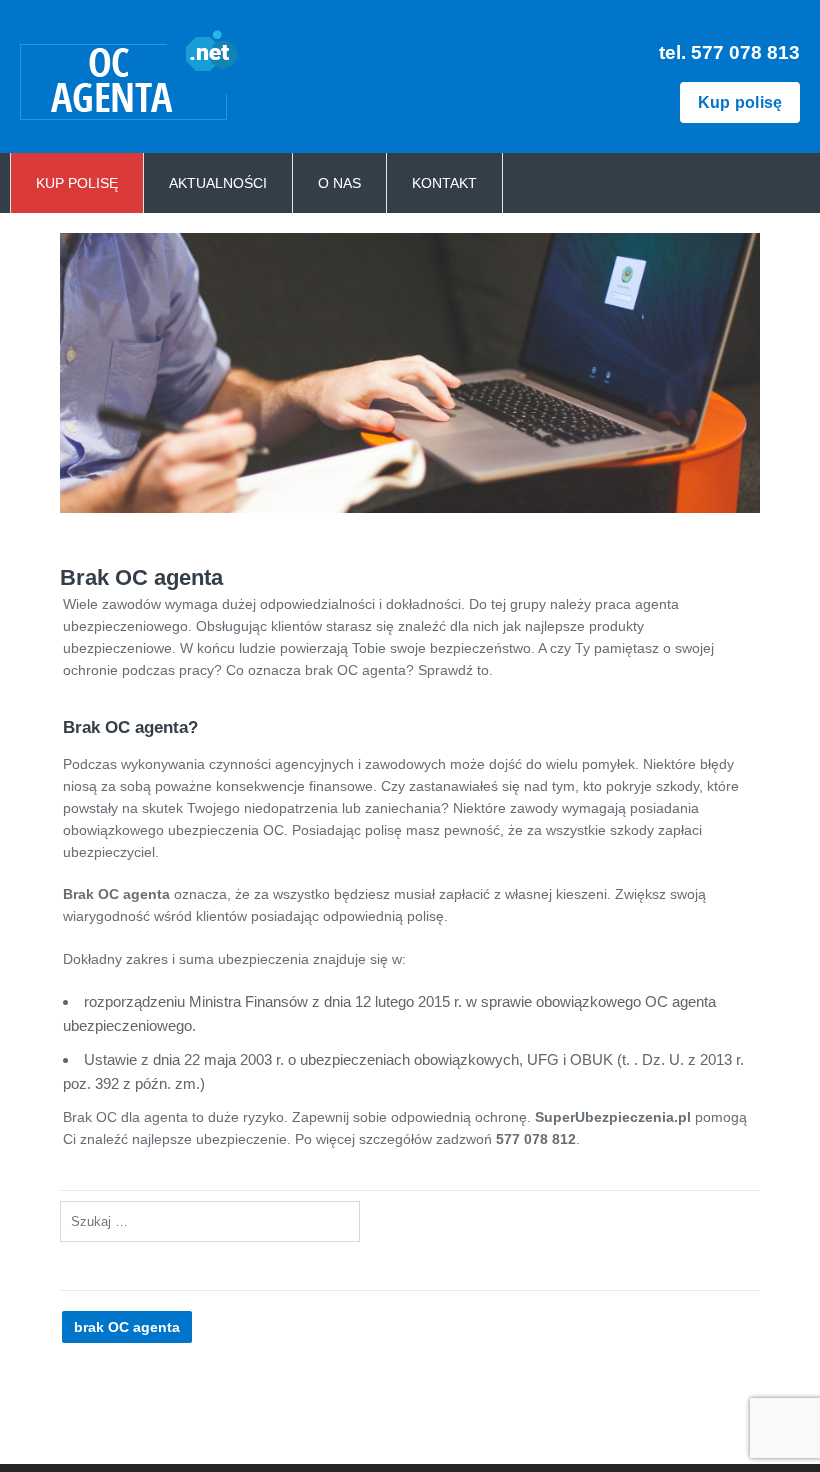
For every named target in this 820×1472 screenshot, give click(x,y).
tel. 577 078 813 (729, 52)
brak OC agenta (127, 1327)
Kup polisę (740, 102)
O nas (339, 183)
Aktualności (218, 183)
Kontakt (444, 183)
